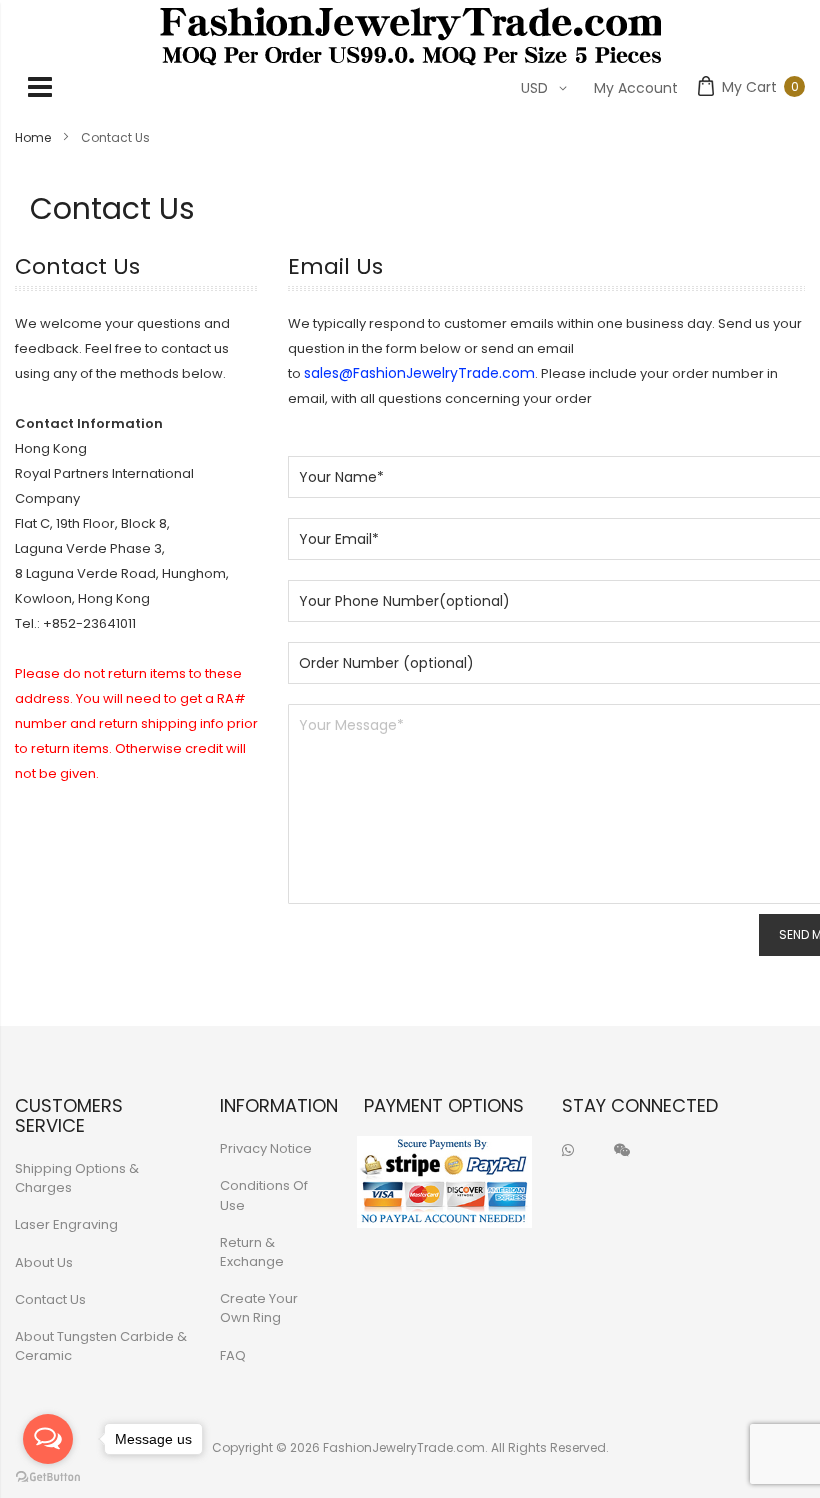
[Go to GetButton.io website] (48, 1477)
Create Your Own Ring (259, 1308)
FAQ (233, 1355)
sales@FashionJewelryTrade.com (419, 373)
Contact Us (50, 1299)
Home (34, 137)
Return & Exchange (252, 1252)
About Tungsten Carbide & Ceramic (101, 1346)
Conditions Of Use (264, 1195)
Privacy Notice (266, 1148)
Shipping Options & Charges (77, 1178)
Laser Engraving (66, 1224)
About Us (44, 1262)
